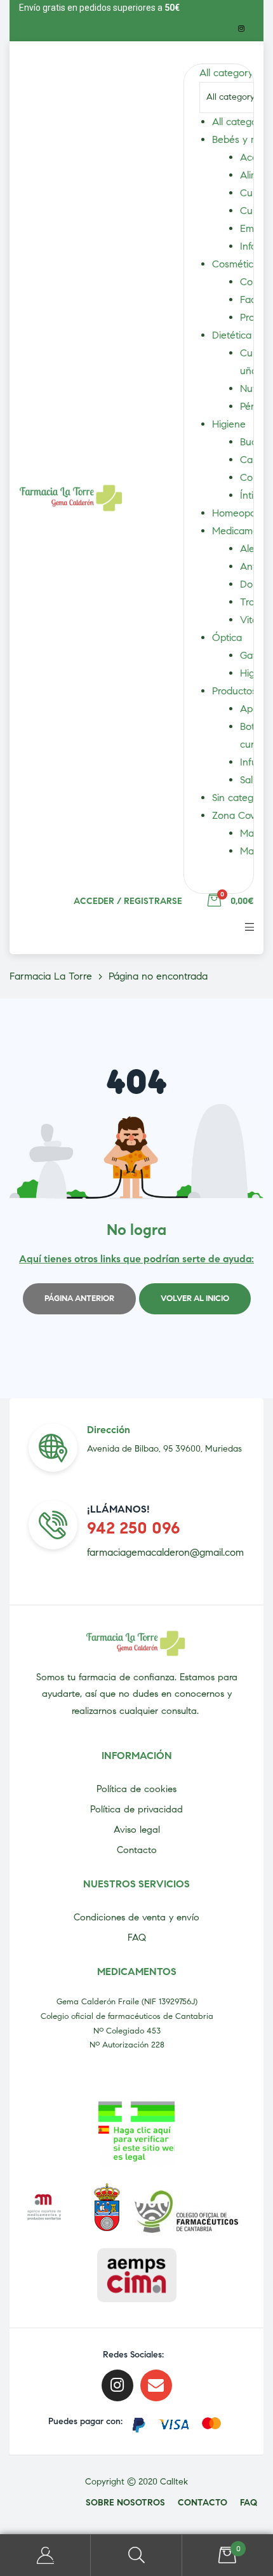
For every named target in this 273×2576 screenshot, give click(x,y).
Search (136, 2555)
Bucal (252, 442)
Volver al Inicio (195, 1298)
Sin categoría (241, 798)
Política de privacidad (136, 1809)
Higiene (229, 424)
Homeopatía (239, 513)
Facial (253, 300)
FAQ (137, 1938)
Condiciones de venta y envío (136, 1917)
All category (239, 122)
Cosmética (236, 264)
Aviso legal (137, 1830)
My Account (45, 2555)
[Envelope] (156, 2385)
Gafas (253, 655)
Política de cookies (136, 1789)
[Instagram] (241, 29)
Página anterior (79, 1298)
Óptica (227, 637)
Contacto (137, 1850)
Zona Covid (237, 815)
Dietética (232, 335)
